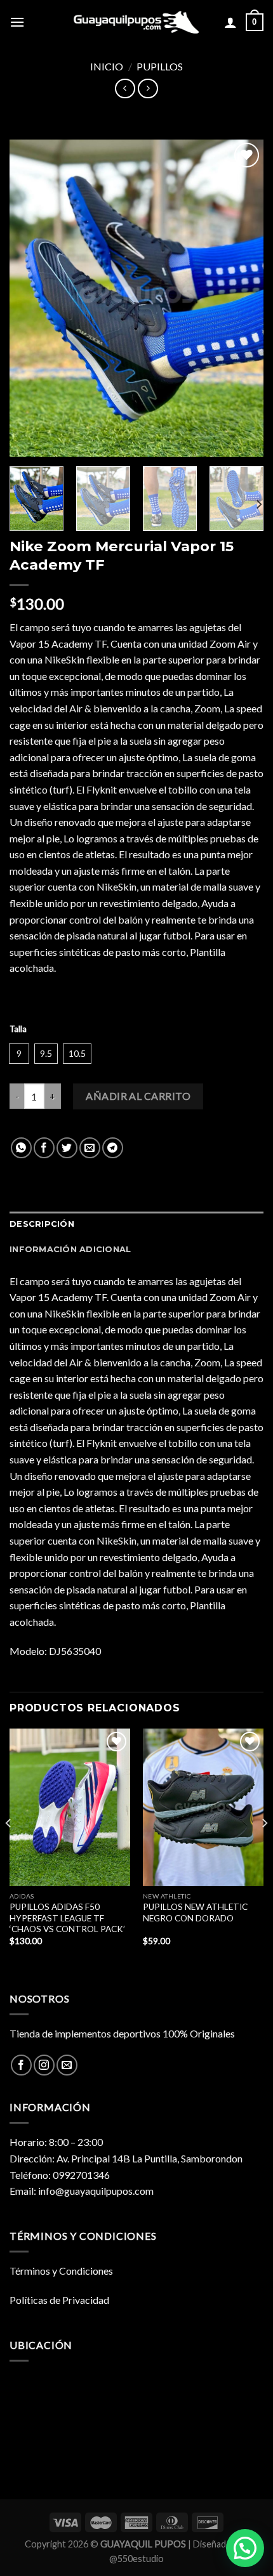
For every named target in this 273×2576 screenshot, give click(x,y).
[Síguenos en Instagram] (44, 2065)
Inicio (107, 66)
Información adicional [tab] (70, 1249)
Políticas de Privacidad (59, 2300)
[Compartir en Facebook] (44, 1148)
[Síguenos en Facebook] (21, 2065)
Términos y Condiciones (61, 2271)
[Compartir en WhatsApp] (21, 1148)
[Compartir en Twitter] (67, 1148)
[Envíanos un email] (67, 2065)
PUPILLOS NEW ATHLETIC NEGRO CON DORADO (195, 1912)
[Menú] (17, 22)
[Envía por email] (90, 1148)
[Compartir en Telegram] (113, 1148)
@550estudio (136, 2559)
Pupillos (160, 66)
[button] (245, 2548)
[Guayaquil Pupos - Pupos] (136, 22)
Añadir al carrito (138, 1096)
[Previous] (30, 298)
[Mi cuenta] (230, 22)
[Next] (243, 298)
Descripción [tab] (42, 1224)
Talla (18, 1030)
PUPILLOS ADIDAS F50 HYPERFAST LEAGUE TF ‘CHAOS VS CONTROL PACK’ (67, 1918)
